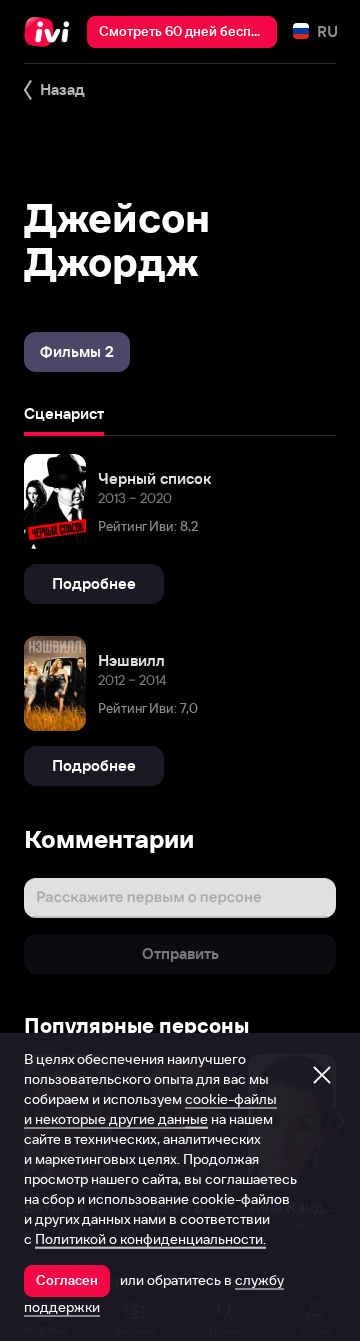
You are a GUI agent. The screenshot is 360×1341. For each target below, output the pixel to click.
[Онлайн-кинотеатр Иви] (51, 32)
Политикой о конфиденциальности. (150, 1239)
